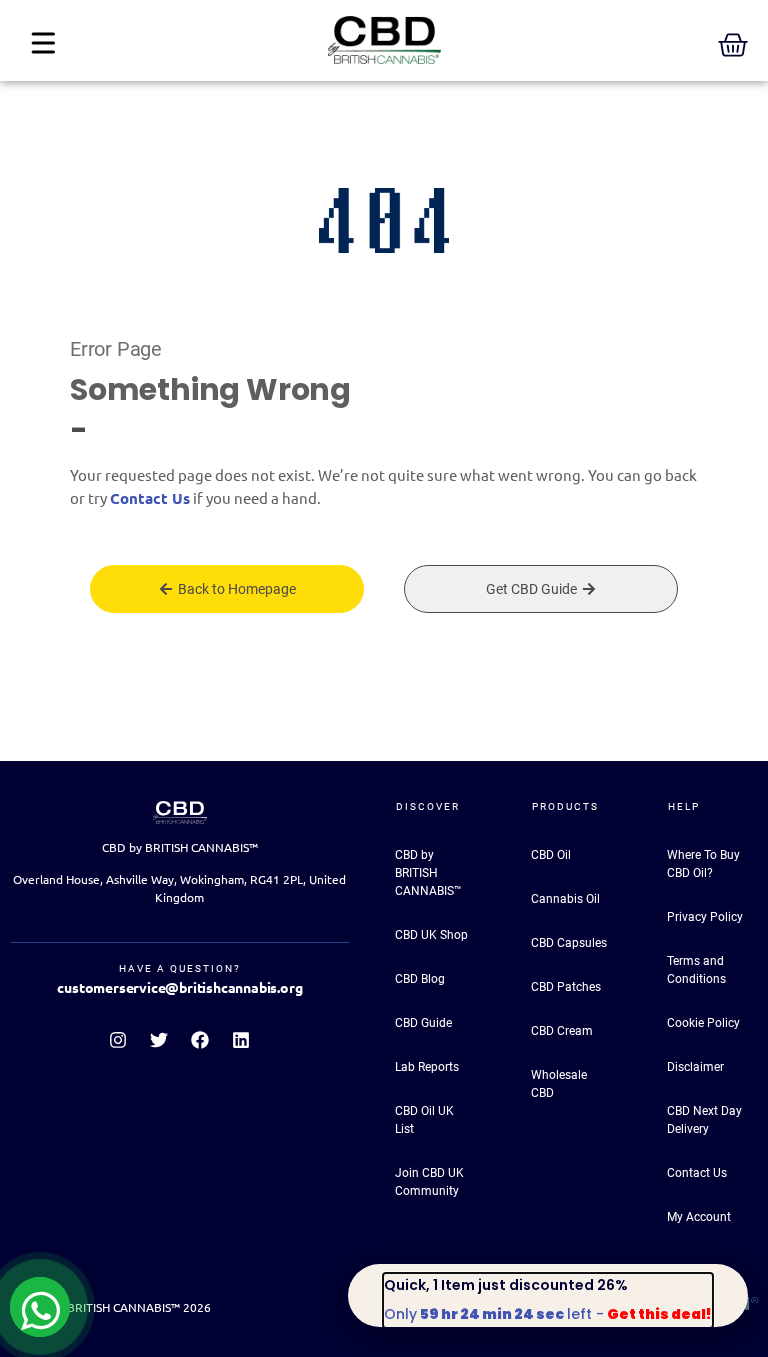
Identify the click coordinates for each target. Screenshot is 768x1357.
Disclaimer (695, 1067)
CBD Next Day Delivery (704, 1120)
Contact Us (150, 498)
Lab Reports (427, 1067)
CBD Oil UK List (424, 1120)
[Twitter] (159, 1040)
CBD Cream (562, 1031)
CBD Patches (566, 987)
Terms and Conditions (696, 970)
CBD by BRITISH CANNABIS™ (428, 873)
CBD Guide (423, 1023)
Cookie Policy (703, 1023)
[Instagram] (118, 1040)
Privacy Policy (705, 917)
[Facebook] (200, 1040)
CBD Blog (420, 979)
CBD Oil (551, 855)
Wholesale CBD (559, 1084)
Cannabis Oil (565, 899)
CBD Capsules (569, 943)
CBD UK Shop (431, 935)
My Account (699, 1217)
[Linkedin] (241, 1040)
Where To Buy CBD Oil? (703, 864)
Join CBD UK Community (429, 1182)
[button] (42, 44)
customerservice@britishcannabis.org (179, 988)
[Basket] (733, 45)
